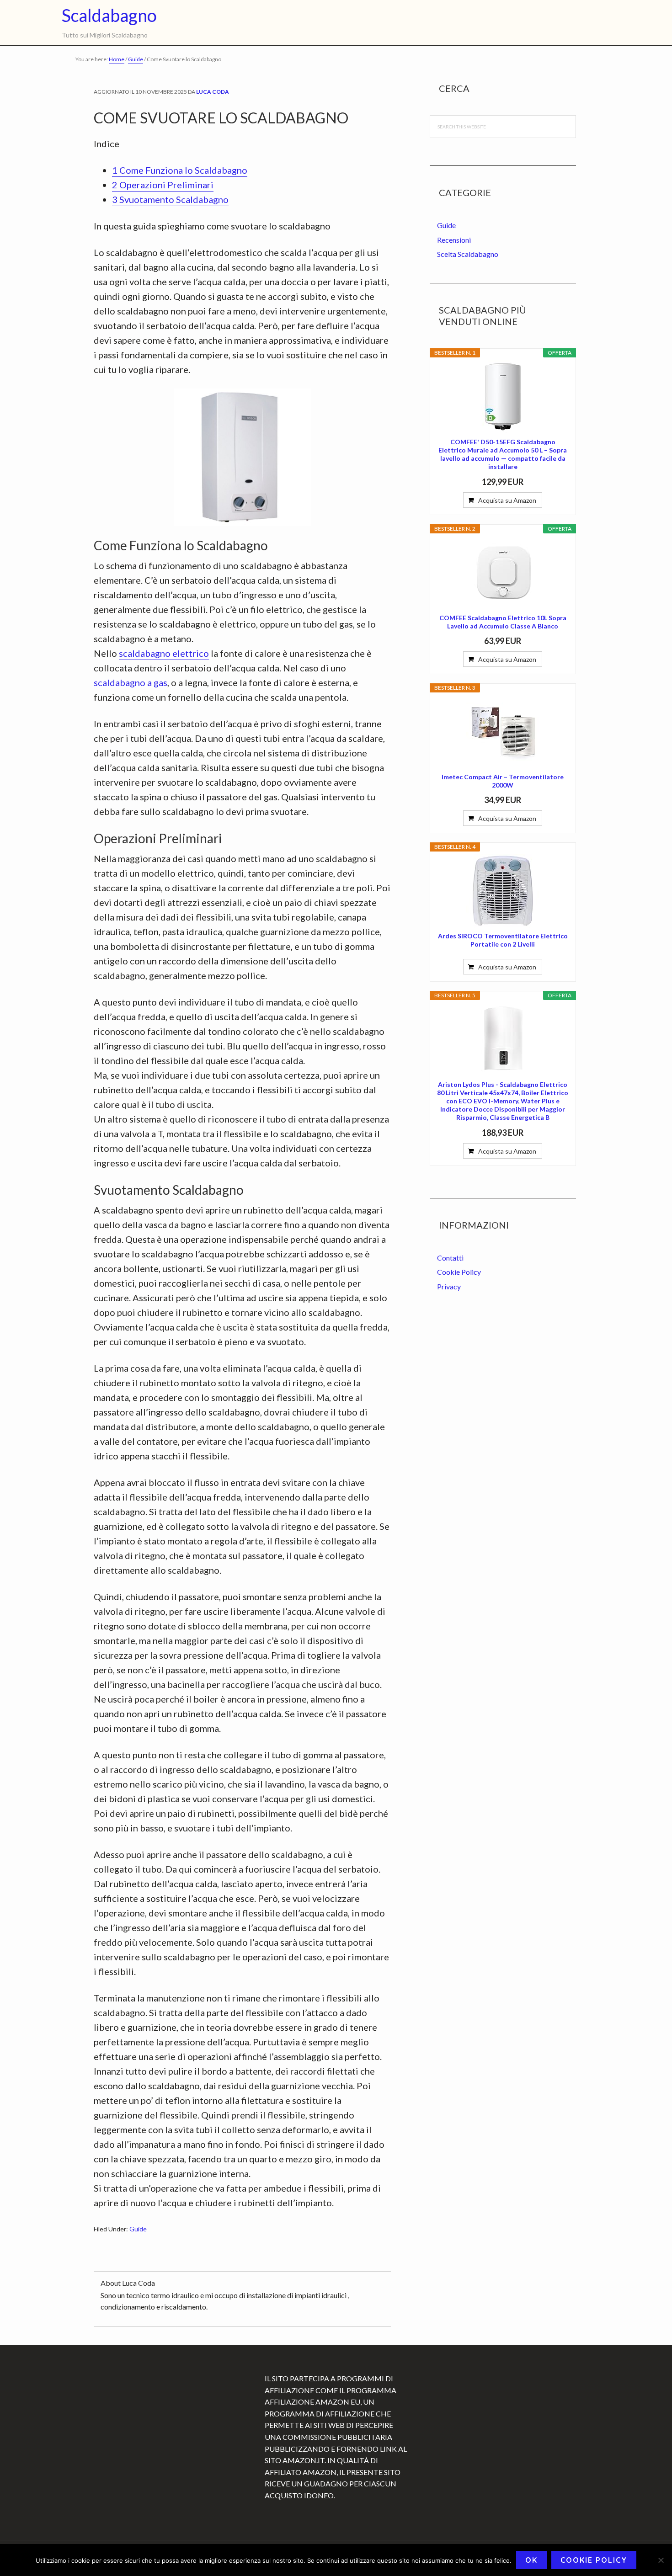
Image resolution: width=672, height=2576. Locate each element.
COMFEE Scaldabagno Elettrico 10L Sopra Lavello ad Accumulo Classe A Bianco (503, 622)
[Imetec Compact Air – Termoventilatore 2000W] (503, 732)
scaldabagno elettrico (164, 653)
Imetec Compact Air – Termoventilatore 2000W (503, 781)
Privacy (449, 1286)
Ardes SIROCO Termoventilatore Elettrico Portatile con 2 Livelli (503, 940)
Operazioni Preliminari (163, 185)
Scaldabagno (109, 15)
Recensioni (454, 240)
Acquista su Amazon (507, 500)
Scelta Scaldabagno (468, 254)
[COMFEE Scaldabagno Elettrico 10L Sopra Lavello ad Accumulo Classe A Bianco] (503, 573)
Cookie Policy (459, 1272)
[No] (661, 2560)
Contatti (450, 1258)
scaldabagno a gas (131, 682)
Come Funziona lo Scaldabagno (180, 170)
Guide (138, 2229)
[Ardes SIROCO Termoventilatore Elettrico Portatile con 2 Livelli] (503, 891)
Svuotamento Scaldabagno (170, 199)
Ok (531, 2560)
